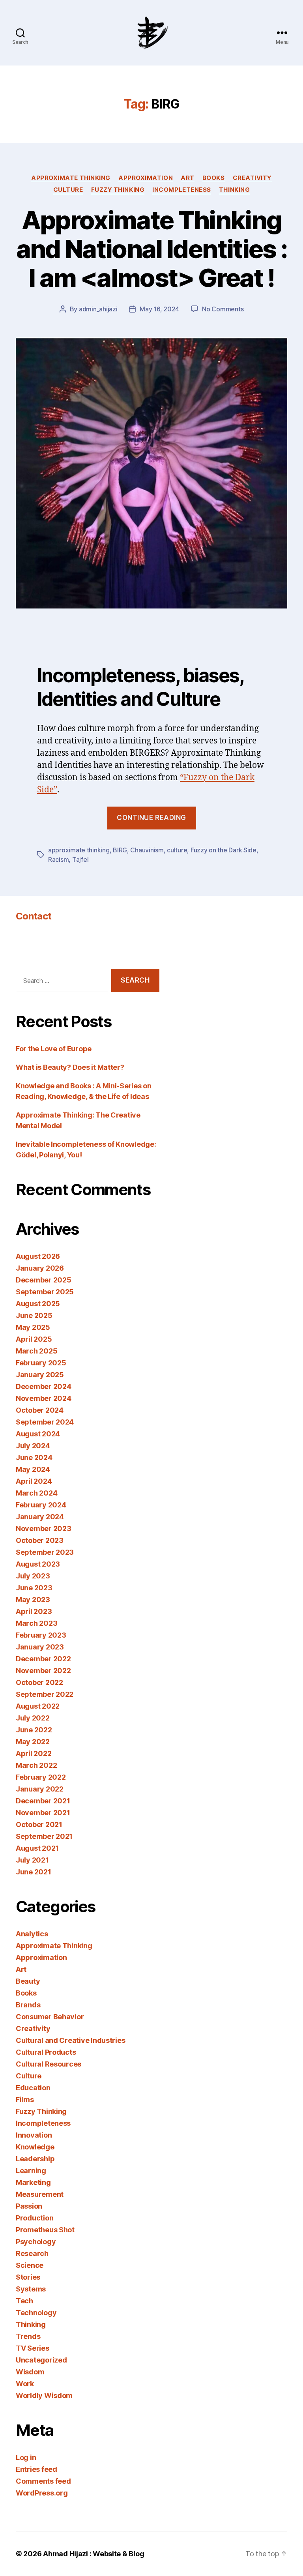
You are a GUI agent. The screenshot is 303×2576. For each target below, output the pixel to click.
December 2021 (43, 1801)
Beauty (28, 1981)
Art (188, 178)
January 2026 (40, 1268)
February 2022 (41, 1777)
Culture (68, 190)
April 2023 (34, 1611)
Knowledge (35, 2147)
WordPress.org (42, 2493)
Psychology (36, 2242)
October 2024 (40, 1410)
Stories (28, 2277)
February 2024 (41, 1505)
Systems (31, 2289)
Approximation (146, 178)
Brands (28, 2005)
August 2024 (38, 1434)
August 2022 (38, 1706)
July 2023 (33, 1576)
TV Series (33, 2348)
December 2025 (44, 1280)
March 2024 (36, 1493)
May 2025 (33, 1327)
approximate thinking (79, 850)
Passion (29, 2206)
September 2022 (45, 1694)
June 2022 (34, 1730)
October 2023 (40, 1540)
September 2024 (45, 1422)
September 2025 (45, 1292)
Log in (26, 2457)
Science (30, 2265)
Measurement (40, 2194)
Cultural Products (46, 2052)
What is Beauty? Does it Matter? (70, 1067)
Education (33, 2088)
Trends (28, 2336)
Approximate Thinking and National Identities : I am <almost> (152, 249)
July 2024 (33, 1446)
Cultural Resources (49, 2064)
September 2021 (44, 1836)
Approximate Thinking (71, 178)
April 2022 (34, 1753)
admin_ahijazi (98, 309)
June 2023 (34, 1588)
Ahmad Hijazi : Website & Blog (94, 2554)
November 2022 (43, 1671)
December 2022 (43, 1659)
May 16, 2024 (159, 309)
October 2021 (39, 1824)
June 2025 (34, 1315)
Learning (31, 2171)
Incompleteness (182, 190)
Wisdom (30, 2372)
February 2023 (41, 1635)
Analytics (32, 1934)
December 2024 (44, 1386)
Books (214, 178)
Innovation (34, 2135)
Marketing (33, 2182)
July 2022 (33, 1718)
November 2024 (44, 1398)
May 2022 (33, 1742)
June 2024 (34, 1457)
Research (32, 2253)
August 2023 (38, 1564)
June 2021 (34, 1872)
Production (35, 2218)
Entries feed (36, 2469)
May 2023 (33, 1600)
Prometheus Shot (45, 2230)
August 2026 (38, 1256)
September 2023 (45, 1552)
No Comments (223, 309)
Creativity (252, 178)
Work (25, 2384)
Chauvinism (147, 850)
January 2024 (40, 1517)
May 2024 (33, 1469)
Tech (24, 2301)
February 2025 (41, 1363)
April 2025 (34, 1339)
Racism (58, 859)
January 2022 (40, 1789)
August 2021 (37, 1848)
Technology (36, 2313)
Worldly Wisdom (44, 2395)
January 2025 (40, 1375)
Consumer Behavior (50, 2017)
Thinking (234, 190)
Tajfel (80, 859)
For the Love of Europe (54, 1049)
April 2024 (34, 1481)
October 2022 (39, 1682)
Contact (34, 916)
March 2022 (36, 1765)
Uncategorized (41, 2360)
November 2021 (43, 1813)
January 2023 (40, 1647)
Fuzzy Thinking (118, 190)
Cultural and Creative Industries (70, 2040)
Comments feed (43, 2481)
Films (25, 2100)
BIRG (120, 850)
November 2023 (44, 1529)
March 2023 (36, 1623)
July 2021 (32, 1860)
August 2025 (38, 1304)
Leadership (35, 2159)
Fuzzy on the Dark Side (224, 850)
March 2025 (36, 1351)
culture (177, 850)
